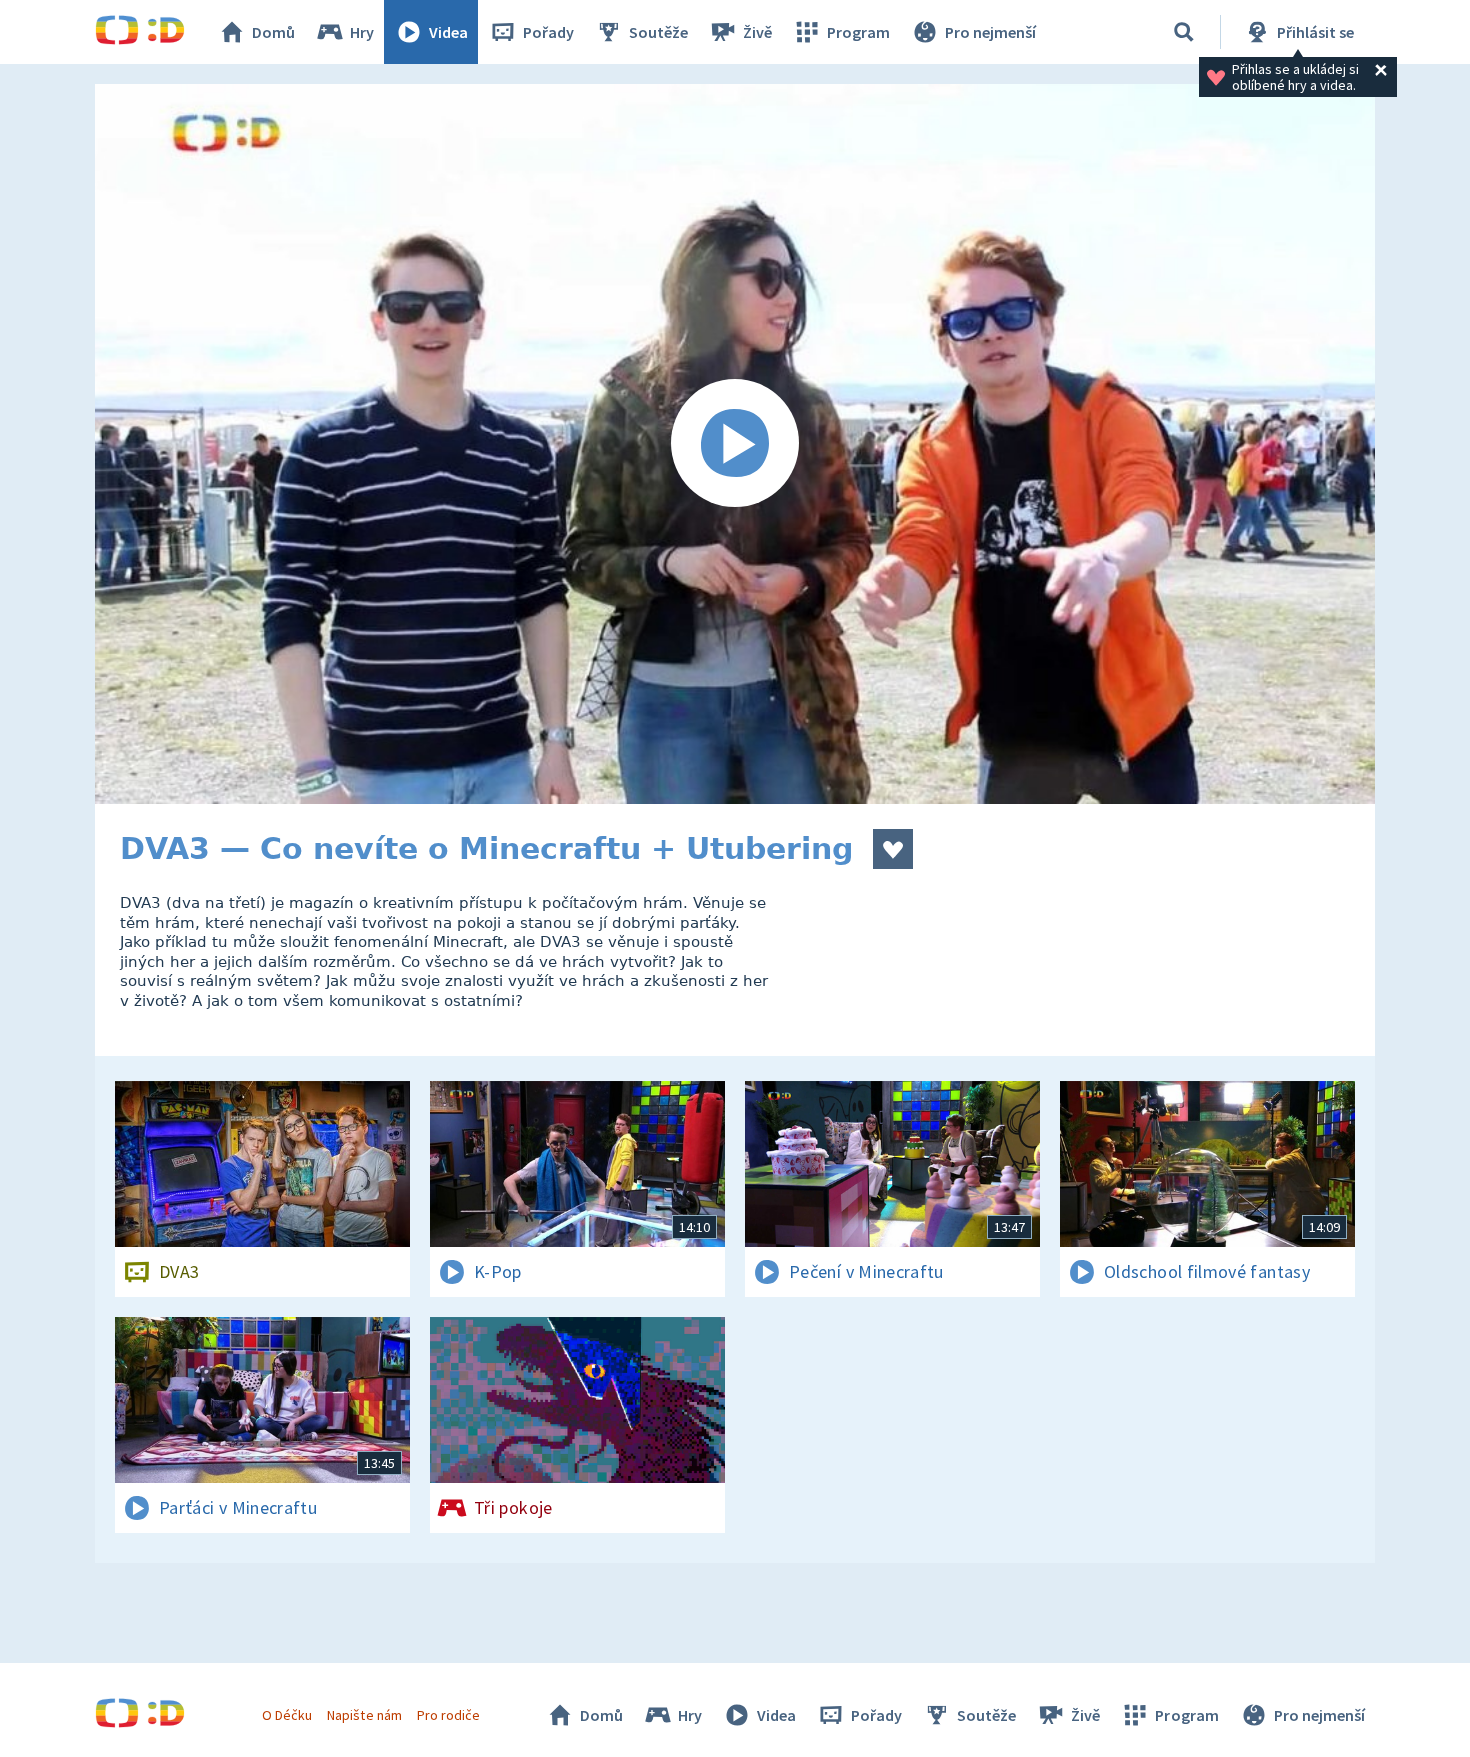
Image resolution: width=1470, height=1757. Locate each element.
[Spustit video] (735, 444)
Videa (448, 32)
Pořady (548, 32)
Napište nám (364, 1715)
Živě (757, 32)
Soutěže (658, 32)
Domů (273, 32)
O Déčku (287, 1715)
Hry (362, 32)
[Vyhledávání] (1184, 32)
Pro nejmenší (990, 32)
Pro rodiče (448, 1715)
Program (858, 32)
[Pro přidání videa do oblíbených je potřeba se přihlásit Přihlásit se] (893, 849)
